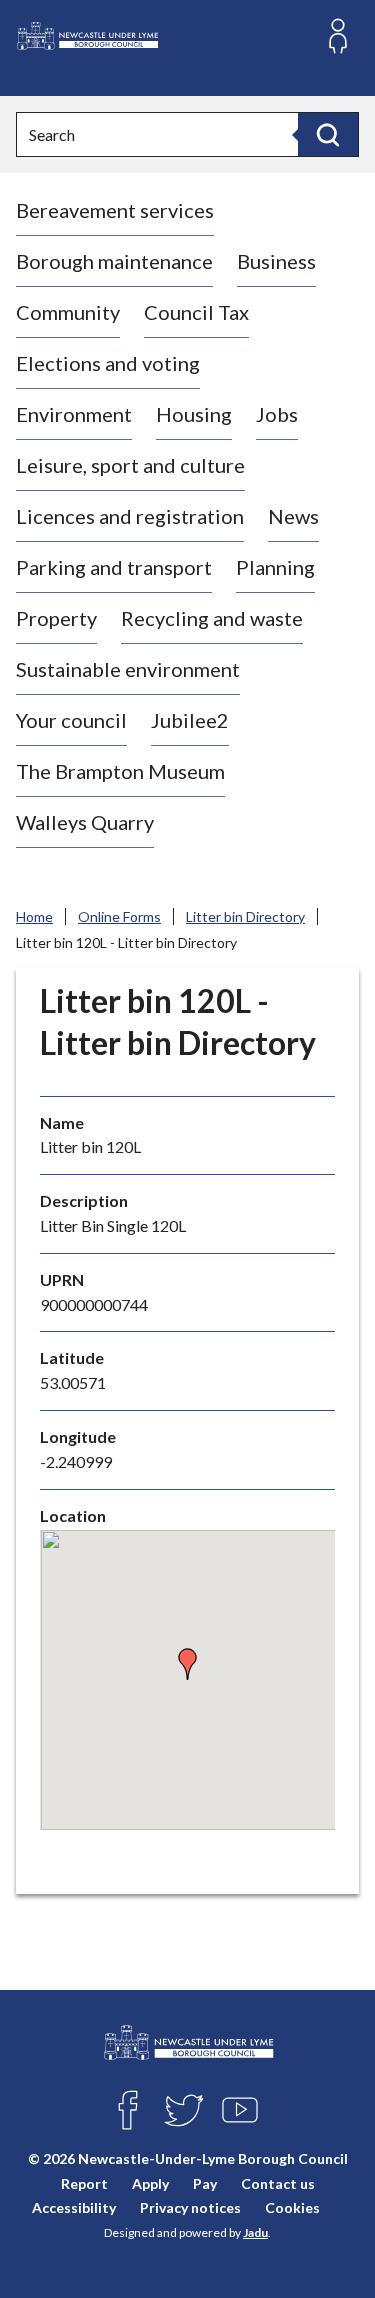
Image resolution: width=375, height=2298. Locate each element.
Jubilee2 (190, 720)
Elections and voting (108, 363)
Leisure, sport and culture (130, 465)
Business (276, 261)
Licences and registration (130, 516)
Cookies (292, 2207)
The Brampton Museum (120, 771)
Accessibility (74, 2207)
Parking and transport (114, 567)
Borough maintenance (114, 261)
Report (84, 2183)
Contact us (278, 2183)
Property (56, 618)
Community (68, 312)
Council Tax (196, 312)
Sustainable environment (128, 669)
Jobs (277, 414)
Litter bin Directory (245, 916)
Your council (71, 720)
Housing (194, 414)
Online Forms (119, 916)
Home (34, 916)
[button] (188, 1664)
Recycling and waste (212, 618)
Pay (205, 2183)
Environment (74, 414)
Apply (150, 2183)
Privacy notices (190, 2207)
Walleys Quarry (85, 822)
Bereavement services (115, 210)
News (293, 516)
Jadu (255, 2232)
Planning (275, 567)
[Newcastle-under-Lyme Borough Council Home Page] (87, 36)
